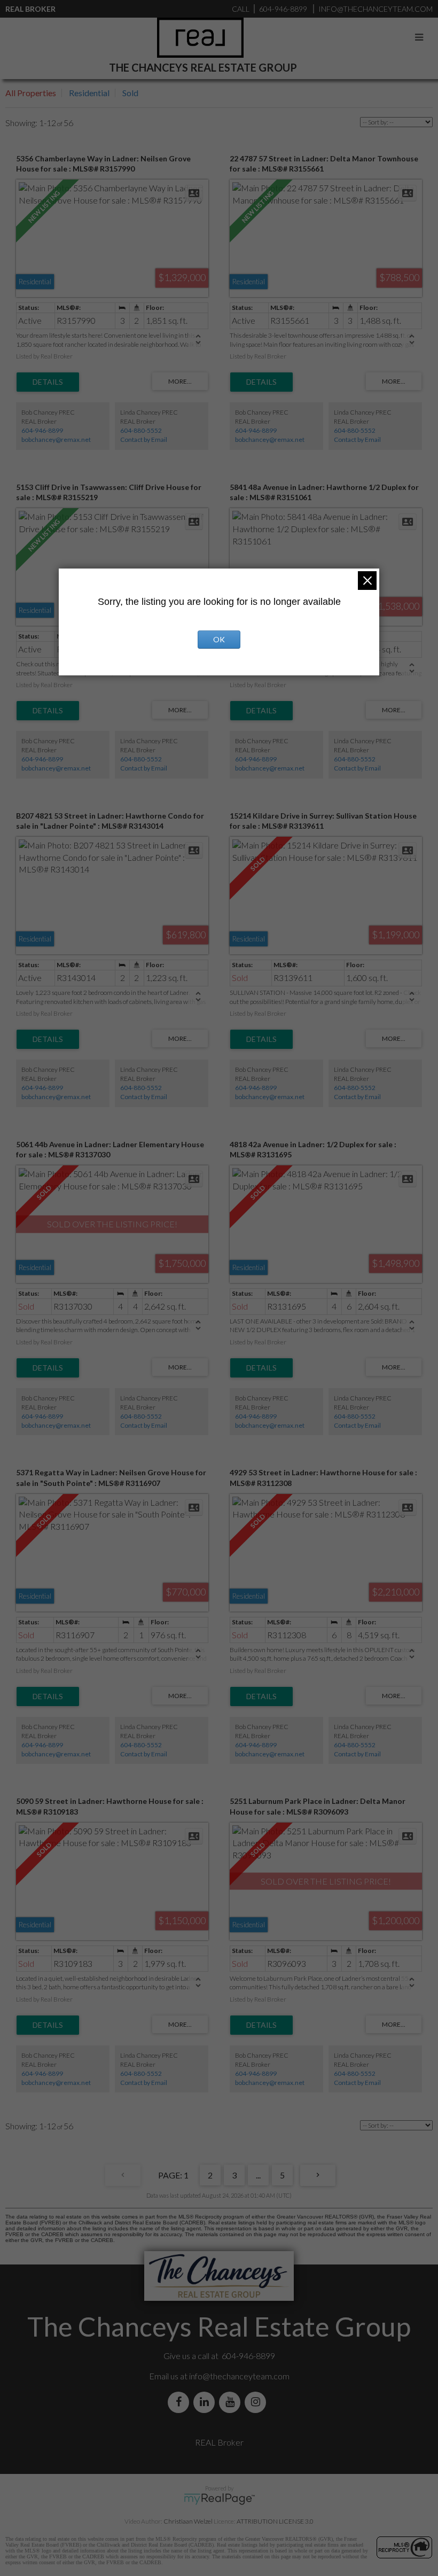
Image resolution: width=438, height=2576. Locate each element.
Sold (130, 93)
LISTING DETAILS (48, 382)
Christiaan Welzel (188, 2521)
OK (219, 639)
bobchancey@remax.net (56, 439)
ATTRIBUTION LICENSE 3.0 (275, 2521)
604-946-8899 (42, 430)
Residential (89, 93)
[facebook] (181, 2402)
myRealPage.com (219, 2499)
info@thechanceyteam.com (239, 2376)
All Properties (31, 93)
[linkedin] (206, 2402)
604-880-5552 (141, 430)
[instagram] (257, 2402)
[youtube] (232, 2402)
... (258, 2175)
